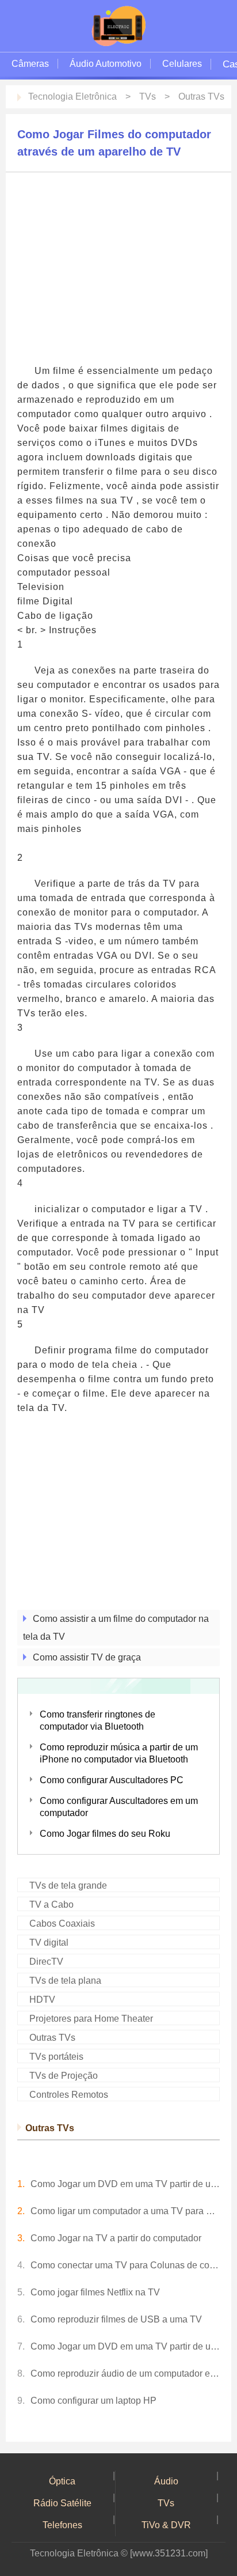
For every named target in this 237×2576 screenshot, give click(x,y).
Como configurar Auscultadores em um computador (119, 1807)
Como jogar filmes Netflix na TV (95, 2292)
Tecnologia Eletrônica (72, 97)
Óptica (62, 2481)
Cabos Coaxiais (62, 1924)
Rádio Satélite (62, 2503)
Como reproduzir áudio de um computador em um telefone (125, 2373)
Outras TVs (201, 97)
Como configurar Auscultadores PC (112, 1780)
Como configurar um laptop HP (93, 2401)
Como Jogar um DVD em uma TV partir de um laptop (125, 2184)
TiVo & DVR (166, 2525)
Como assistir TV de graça (87, 1657)
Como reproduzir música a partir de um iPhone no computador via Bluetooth (119, 1753)
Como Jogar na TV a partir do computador (116, 2238)
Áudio (166, 2481)
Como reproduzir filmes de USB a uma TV (116, 2319)
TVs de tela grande (68, 1885)
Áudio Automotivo (106, 64)
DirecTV (46, 1962)
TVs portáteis (56, 2057)
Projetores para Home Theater (91, 2019)
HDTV (42, 2000)
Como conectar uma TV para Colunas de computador (125, 2265)
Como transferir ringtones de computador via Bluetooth (98, 1720)
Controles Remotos (69, 2095)
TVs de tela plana (65, 1981)
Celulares (182, 64)
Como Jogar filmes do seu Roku (105, 1834)
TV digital (49, 1943)
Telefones (62, 2525)
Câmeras (30, 64)
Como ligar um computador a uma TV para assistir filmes (125, 2211)
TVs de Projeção (64, 2076)
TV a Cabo (51, 1904)
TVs (148, 97)
